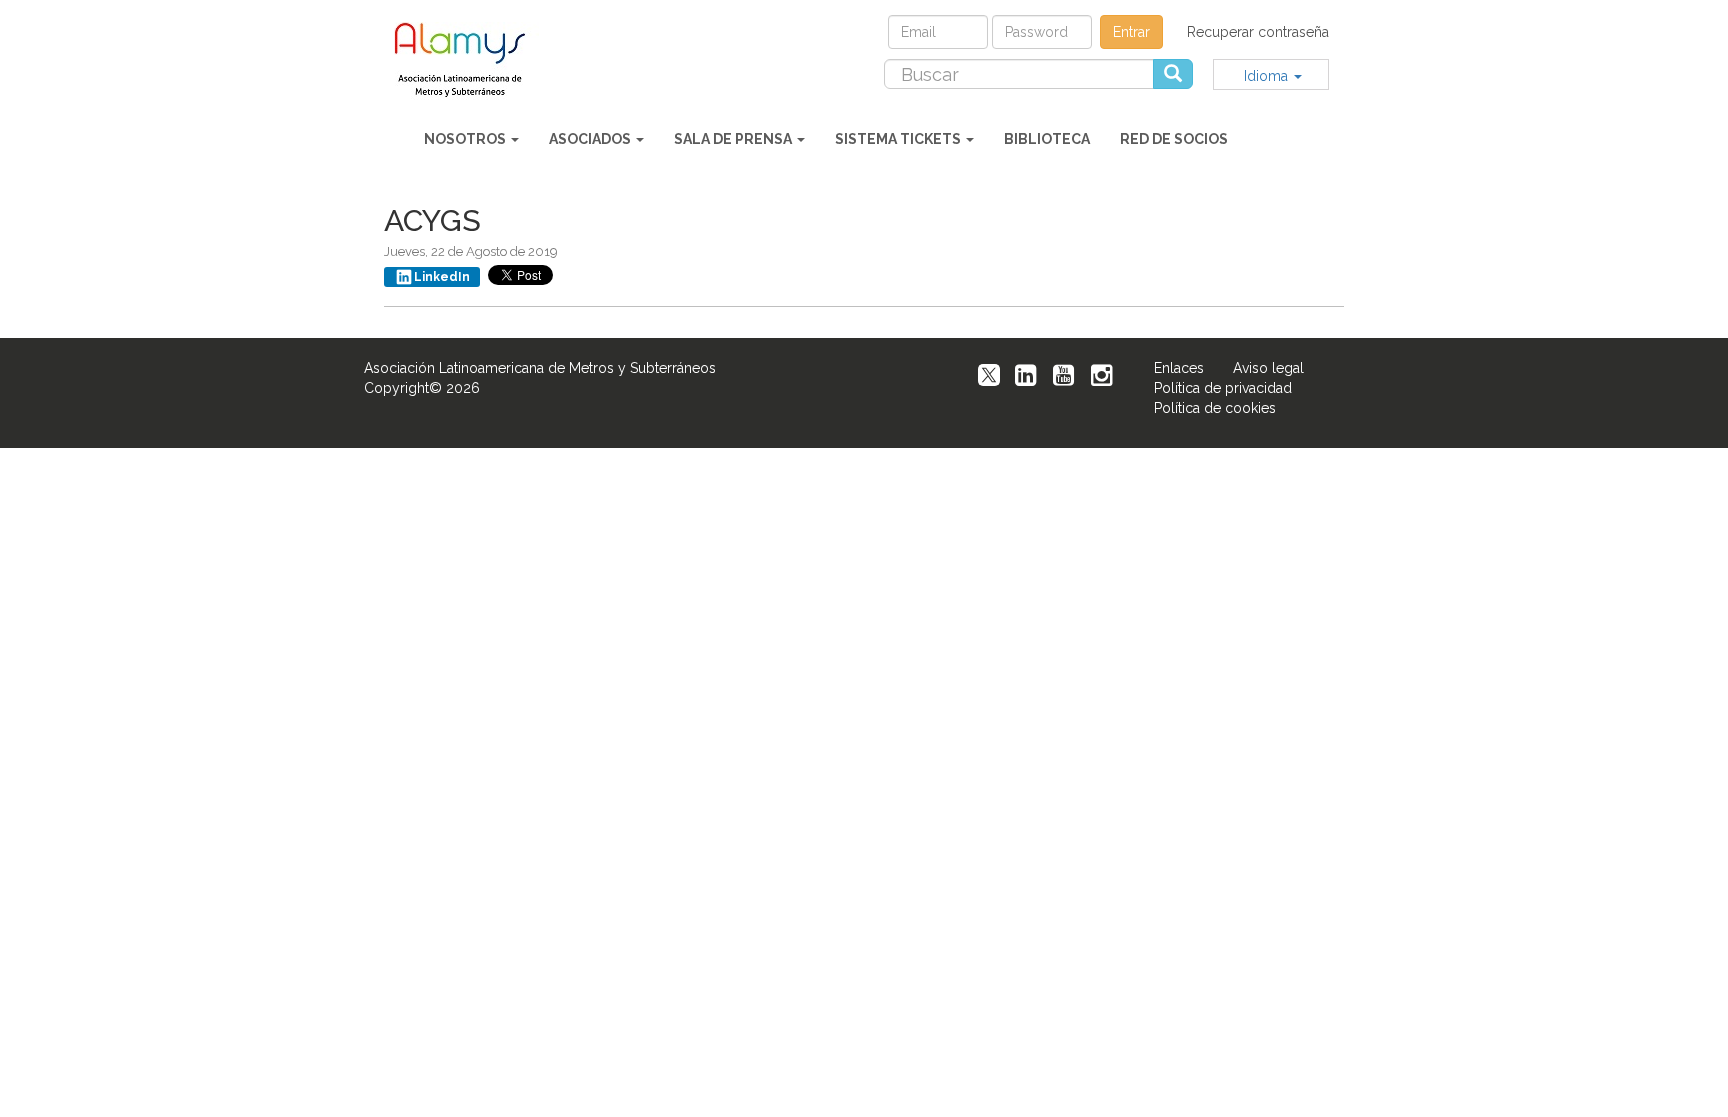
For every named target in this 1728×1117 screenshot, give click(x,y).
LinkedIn (442, 277)
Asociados (591, 139)
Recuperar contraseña (1258, 32)
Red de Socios (1174, 139)
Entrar (1131, 32)
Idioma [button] (1268, 76)
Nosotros (466, 139)
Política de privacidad (1223, 388)
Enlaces (1179, 368)
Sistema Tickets (899, 139)
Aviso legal (1268, 368)
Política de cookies (1215, 408)
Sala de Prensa (734, 139)
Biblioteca (1047, 139)
